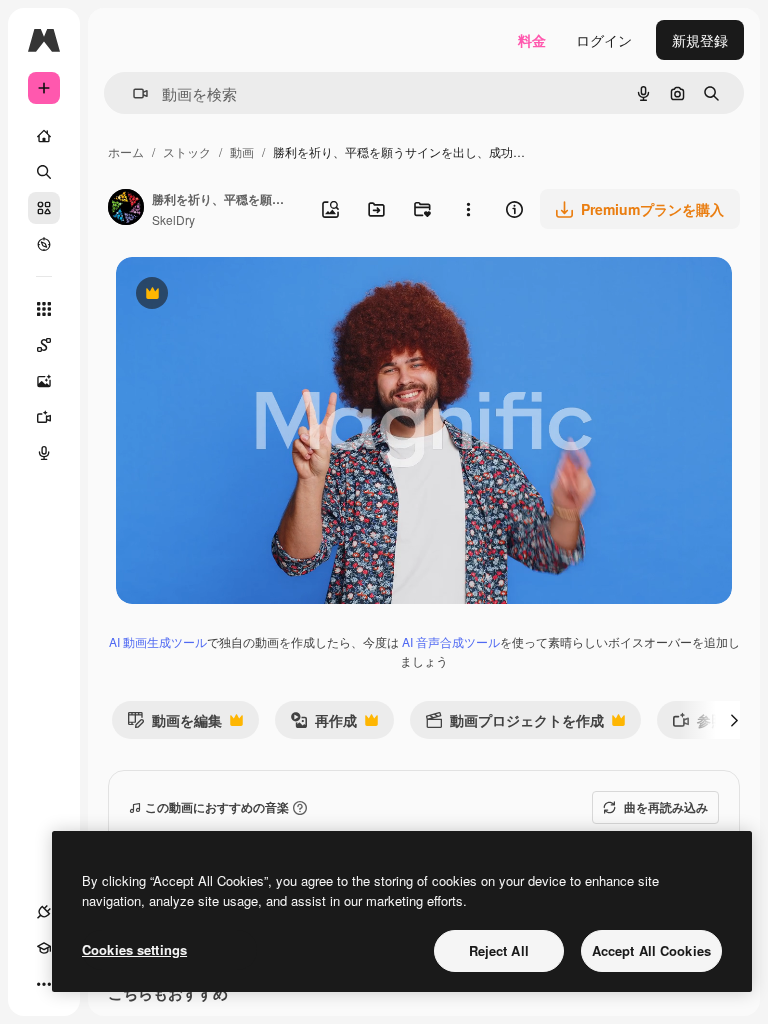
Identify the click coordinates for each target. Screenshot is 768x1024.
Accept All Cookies (651, 950)
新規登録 (700, 40)
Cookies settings (134, 949)
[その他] (44, 984)
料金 (532, 40)
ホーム (126, 151)
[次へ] (734, 720)
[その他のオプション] (468, 209)
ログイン (604, 40)
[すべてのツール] (44, 309)
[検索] (44, 172)
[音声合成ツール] (44, 453)
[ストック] (44, 208)
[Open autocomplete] (132, 93)
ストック (187, 151)
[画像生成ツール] (44, 381)
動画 (242, 151)
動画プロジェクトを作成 (514, 724)
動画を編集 (174, 724)
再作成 (323, 724)
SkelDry (173, 219)
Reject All (499, 950)
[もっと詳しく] (44, 244)
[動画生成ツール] (44, 417)
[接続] (44, 912)
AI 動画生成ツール (158, 641)
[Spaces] (44, 345)
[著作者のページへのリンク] (126, 209)
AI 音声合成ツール (451, 641)
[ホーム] (44, 136)
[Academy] (44, 948)
